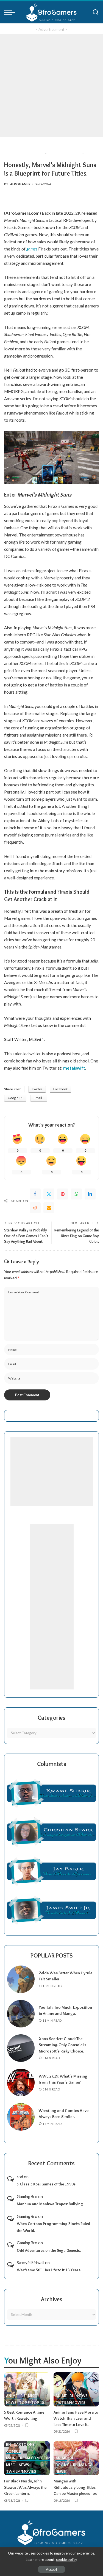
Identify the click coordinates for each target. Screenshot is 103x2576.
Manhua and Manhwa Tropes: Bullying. (50, 2204)
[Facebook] (35, 1194)
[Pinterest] (63, 1194)
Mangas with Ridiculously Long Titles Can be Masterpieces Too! (76, 2487)
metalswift (74, 1068)
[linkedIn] (90, 1194)
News (11, 2403)
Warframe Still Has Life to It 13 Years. (49, 2270)
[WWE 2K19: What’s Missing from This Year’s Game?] (21, 2082)
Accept (51, 2569)
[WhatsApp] (76, 1194)
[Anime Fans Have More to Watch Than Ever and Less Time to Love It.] (76, 2389)
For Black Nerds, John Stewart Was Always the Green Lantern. (25, 2487)
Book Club (66, 2465)
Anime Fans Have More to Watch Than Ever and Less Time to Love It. (76, 2418)
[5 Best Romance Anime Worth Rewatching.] (27, 2389)
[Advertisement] (51, 86)
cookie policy (67, 2559)
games (32, 249)
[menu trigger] (11, 12)
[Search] (96, 12)
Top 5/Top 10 (31, 2403)
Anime (12, 2396)
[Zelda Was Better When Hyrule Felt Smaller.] (21, 1979)
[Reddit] (35, 1208)
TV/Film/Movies (70, 2403)
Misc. (33, 2396)
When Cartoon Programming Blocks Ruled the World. (53, 2227)
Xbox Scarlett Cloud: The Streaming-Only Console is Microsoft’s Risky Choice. (62, 2045)
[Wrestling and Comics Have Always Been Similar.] (21, 2117)
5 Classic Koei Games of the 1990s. (47, 2184)
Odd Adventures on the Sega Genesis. (49, 2250)
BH (23, 2396)
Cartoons (24, 2445)
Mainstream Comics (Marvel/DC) (38, 2458)
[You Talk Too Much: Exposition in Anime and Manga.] (21, 2014)
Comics (13, 2452)
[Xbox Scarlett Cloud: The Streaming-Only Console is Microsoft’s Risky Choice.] (21, 2048)
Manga (86, 2465)
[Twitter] (49, 1194)
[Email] (49, 1208)
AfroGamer (20, 184)
